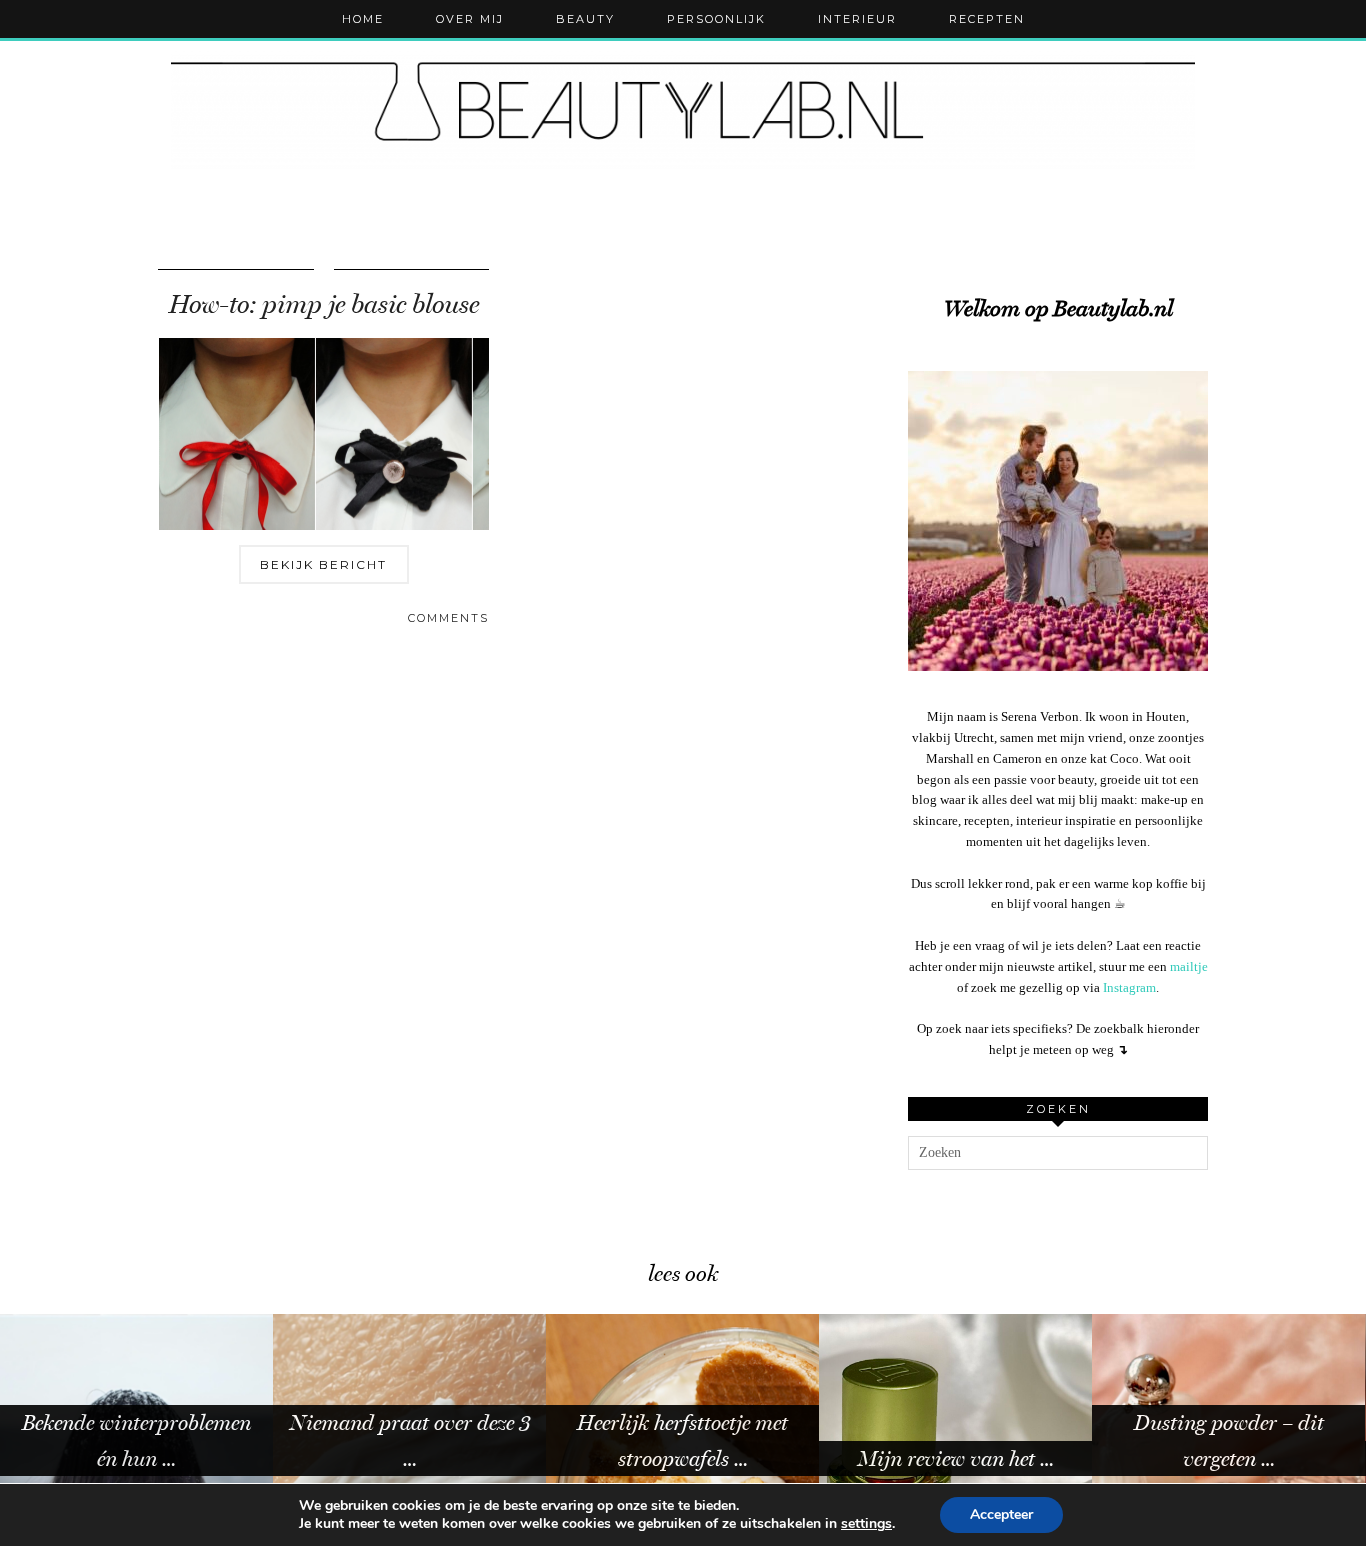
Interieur (857, 19)
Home (363, 19)
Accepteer (1001, 1514)
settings (866, 1524)
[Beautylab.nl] (683, 109)
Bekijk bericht (323, 564)
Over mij (470, 19)
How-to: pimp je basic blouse (324, 304)
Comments (448, 618)
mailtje (1189, 966)
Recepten (987, 19)
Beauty (585, 19)
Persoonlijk (716, 19)
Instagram (1129, 987)
